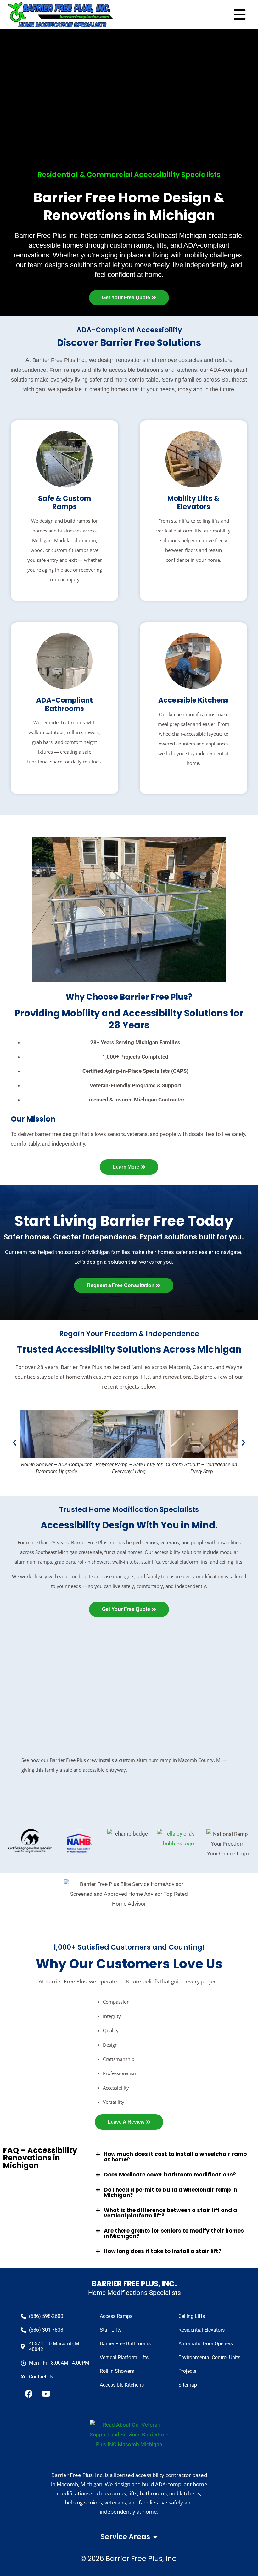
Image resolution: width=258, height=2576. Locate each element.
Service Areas (125, 2537)
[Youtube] (46, 2394)
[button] (15, 1443)
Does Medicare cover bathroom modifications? (170, 2175)
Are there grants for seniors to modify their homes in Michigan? (174, 2233)
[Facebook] (29, 2394)
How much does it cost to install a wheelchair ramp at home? (175, 2157)
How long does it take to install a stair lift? (163, 2251)
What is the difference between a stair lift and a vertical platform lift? (170, 2213)
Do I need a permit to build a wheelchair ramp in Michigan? (171, 2192)
